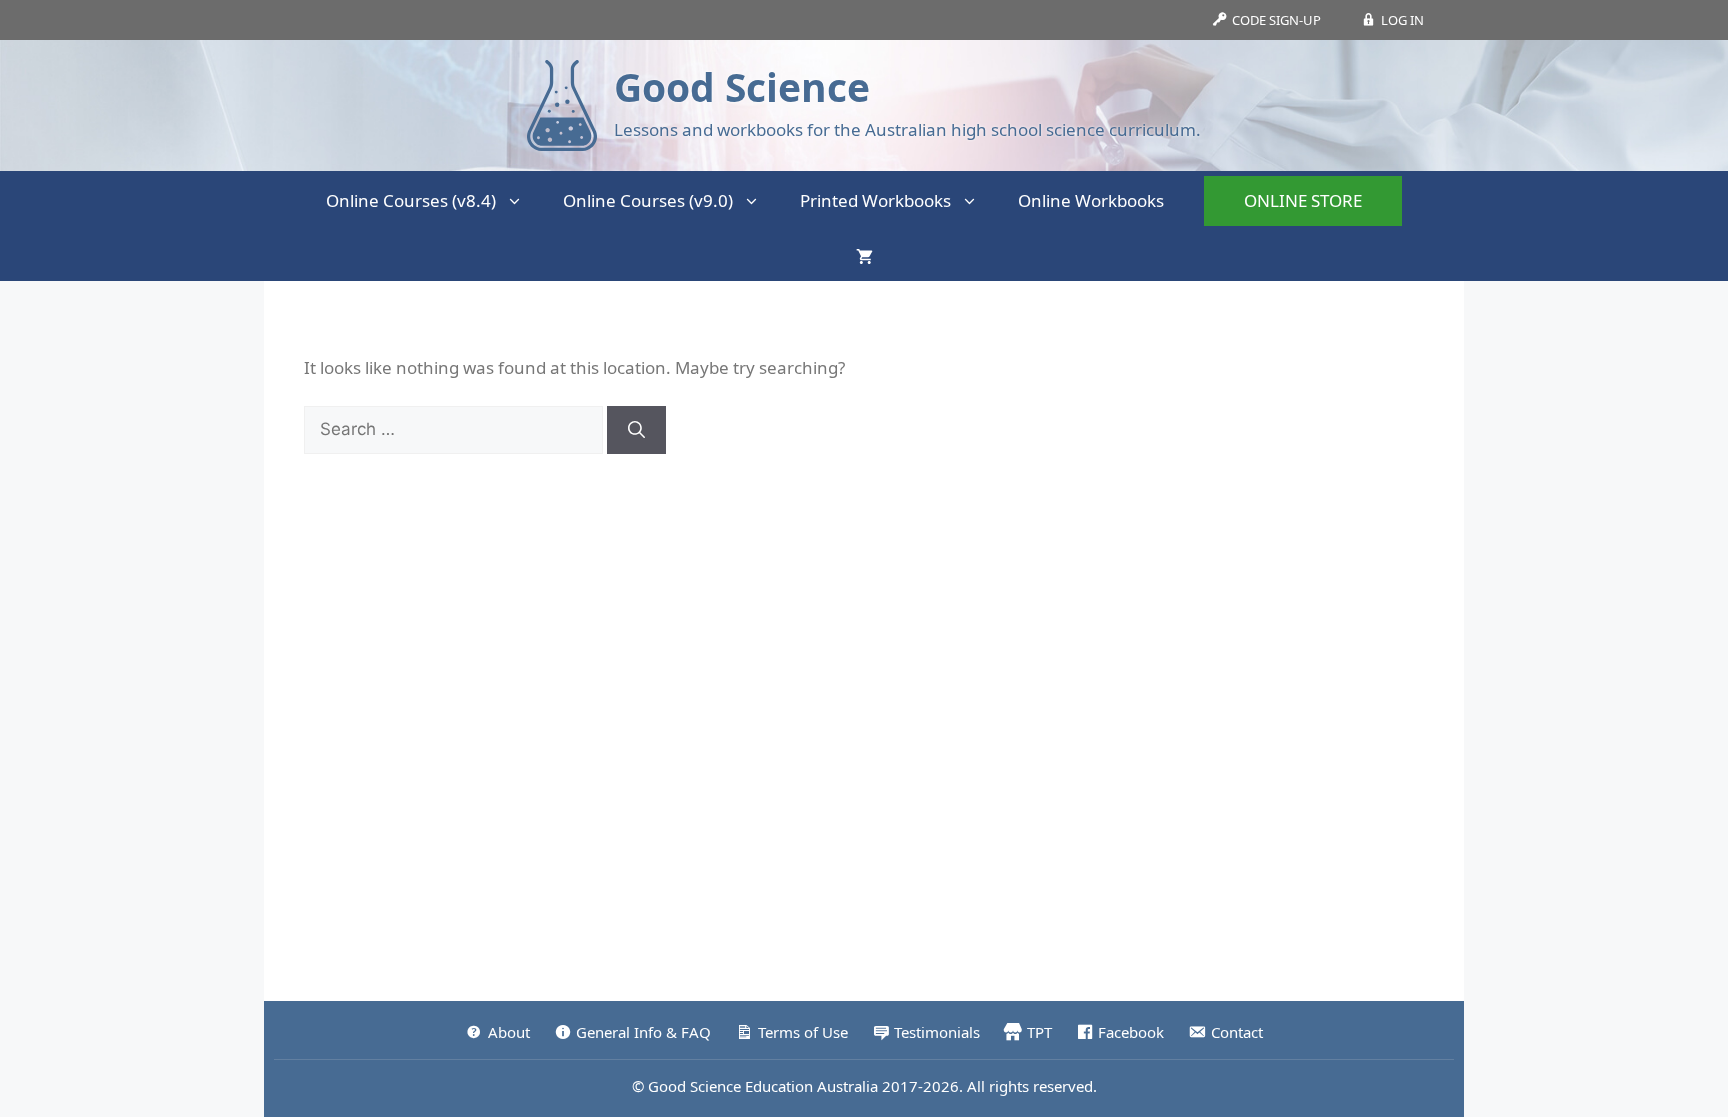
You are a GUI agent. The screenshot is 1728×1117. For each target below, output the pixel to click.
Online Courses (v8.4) (411, 200)
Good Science (742, 86)
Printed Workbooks (875, 200)
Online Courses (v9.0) (648, 200)
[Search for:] (455, 428)
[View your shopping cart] (864, 256)
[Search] (636, 430)
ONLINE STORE (1303, 200)
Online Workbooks (1091, 200)
